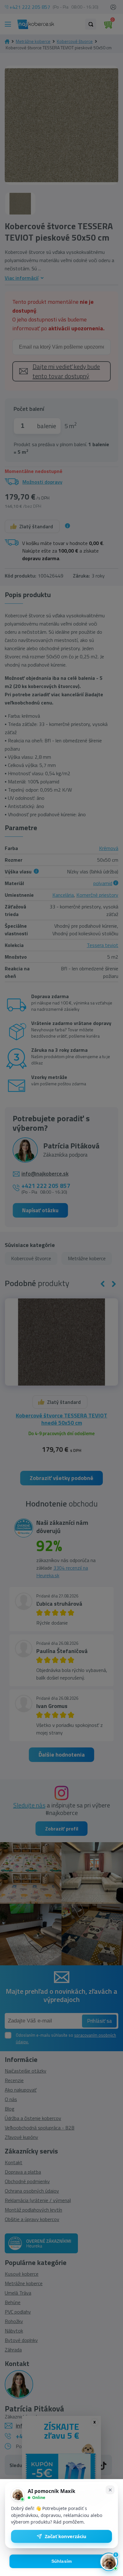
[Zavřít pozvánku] (110, 2490)
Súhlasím (62, 2561)
